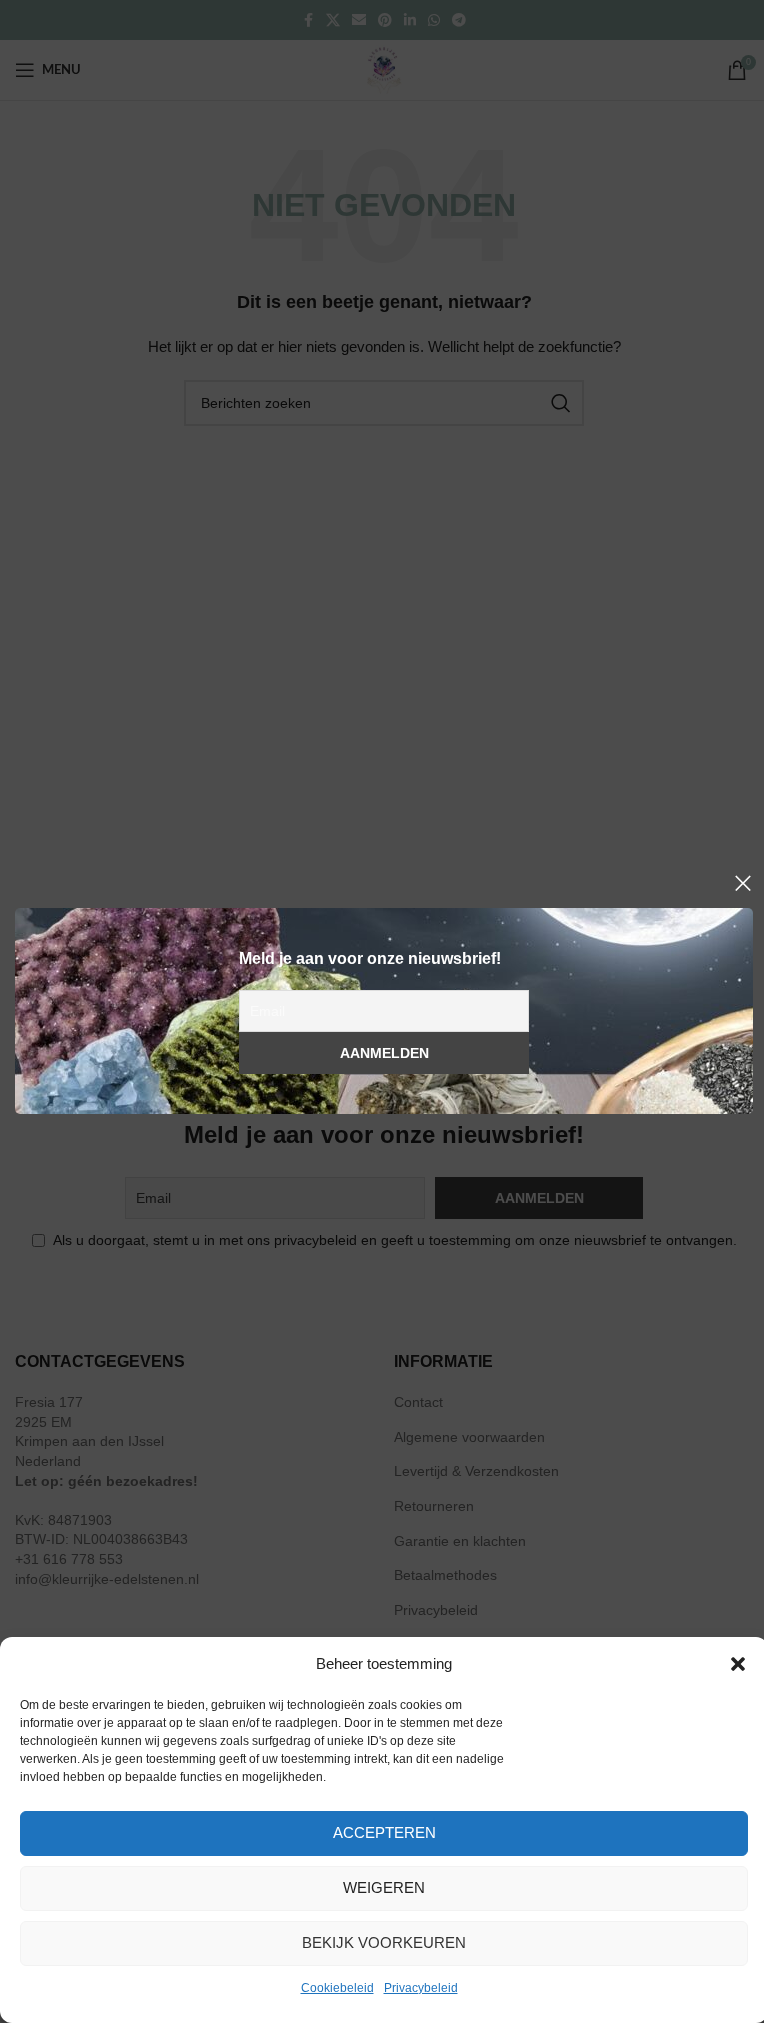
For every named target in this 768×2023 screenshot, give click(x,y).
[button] (738, 1664)
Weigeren (384, 1887)
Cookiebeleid (337, 1988)
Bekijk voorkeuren (384, 1942)
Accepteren (384, 1832)
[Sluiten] (743, 883)
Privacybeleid (421, 1988)
